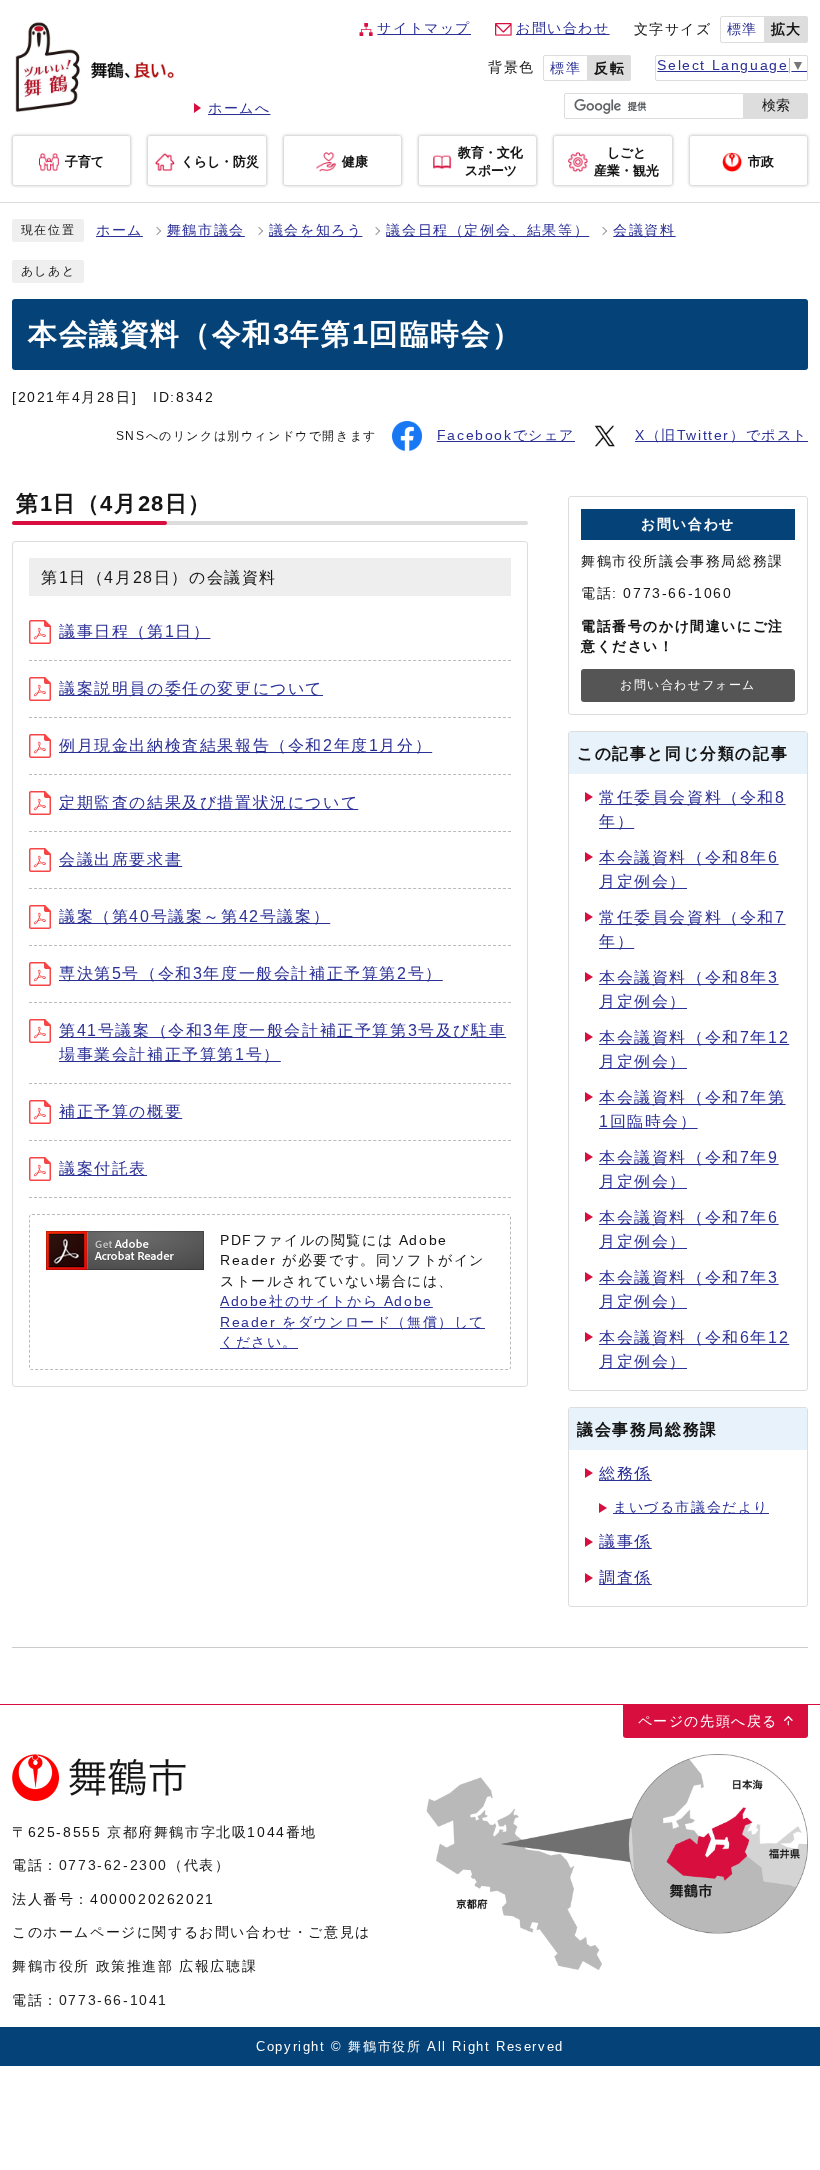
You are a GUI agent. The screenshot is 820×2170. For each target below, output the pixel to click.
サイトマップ (424, 28)
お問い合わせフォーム (688, 685)
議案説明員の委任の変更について (191, 688)
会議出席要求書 (120, 859)
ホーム (119, 230)
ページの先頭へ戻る (708, 1721)
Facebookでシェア (506, 435)
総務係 (625, 1473)
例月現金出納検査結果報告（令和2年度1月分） (245, 745)
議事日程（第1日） (134, 631)
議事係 (625, 1541)
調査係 (625, 1577)
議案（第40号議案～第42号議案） (194, 916)
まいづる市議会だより (691, 1507)
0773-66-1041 (113, 2000)
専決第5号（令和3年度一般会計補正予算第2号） (251, 973)
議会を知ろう (316, 230)
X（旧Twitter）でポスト (721, 435)
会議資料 (644, 230)
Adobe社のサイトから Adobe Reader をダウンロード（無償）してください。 (352, 1322)
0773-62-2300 (113, 1865)
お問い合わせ (563, 28)
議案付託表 (103, 1168)
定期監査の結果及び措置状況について (208, 802)
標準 (742, 29)
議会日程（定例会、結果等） (487, 230)
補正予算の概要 (120, 1111)
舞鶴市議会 (206, 230)
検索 (776, 105)
